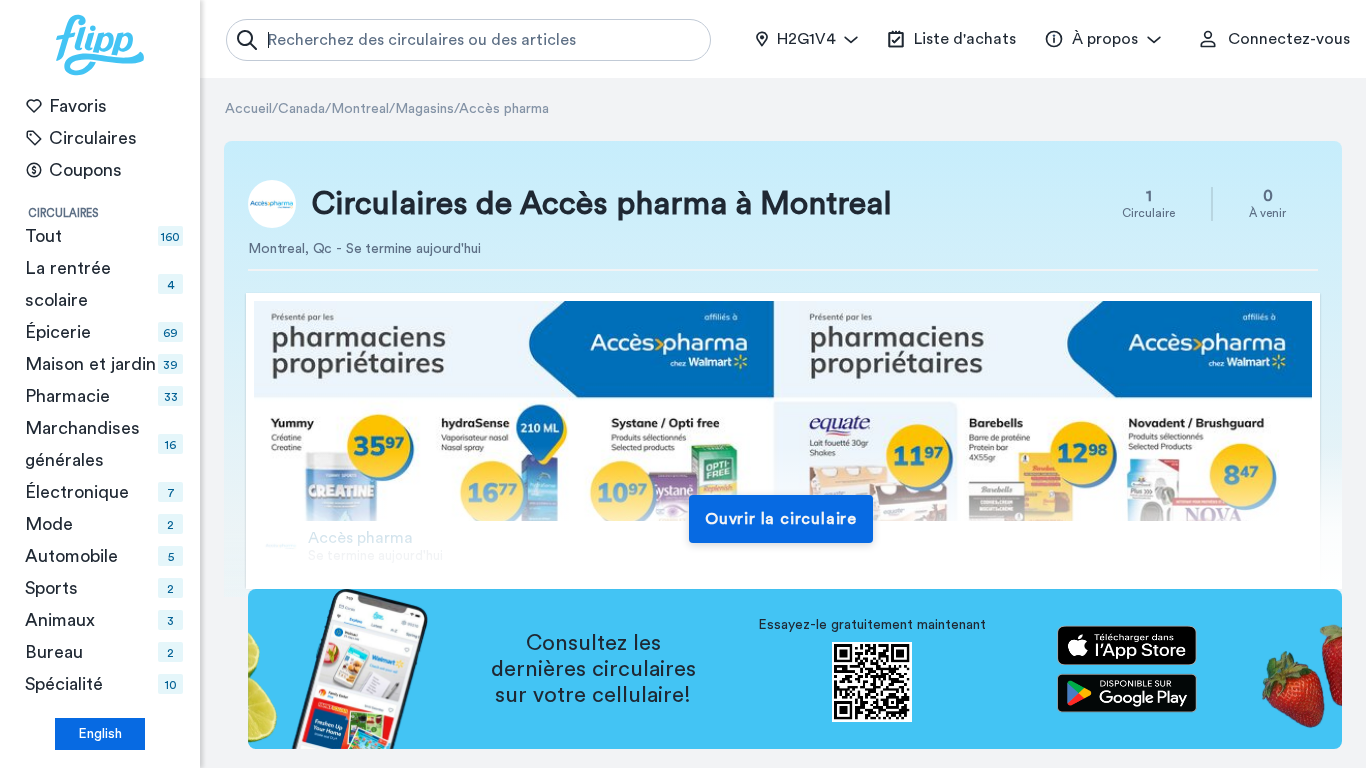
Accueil (248, 109)
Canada (301, 109)
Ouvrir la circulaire (781, 519)
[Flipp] (100, 45)
